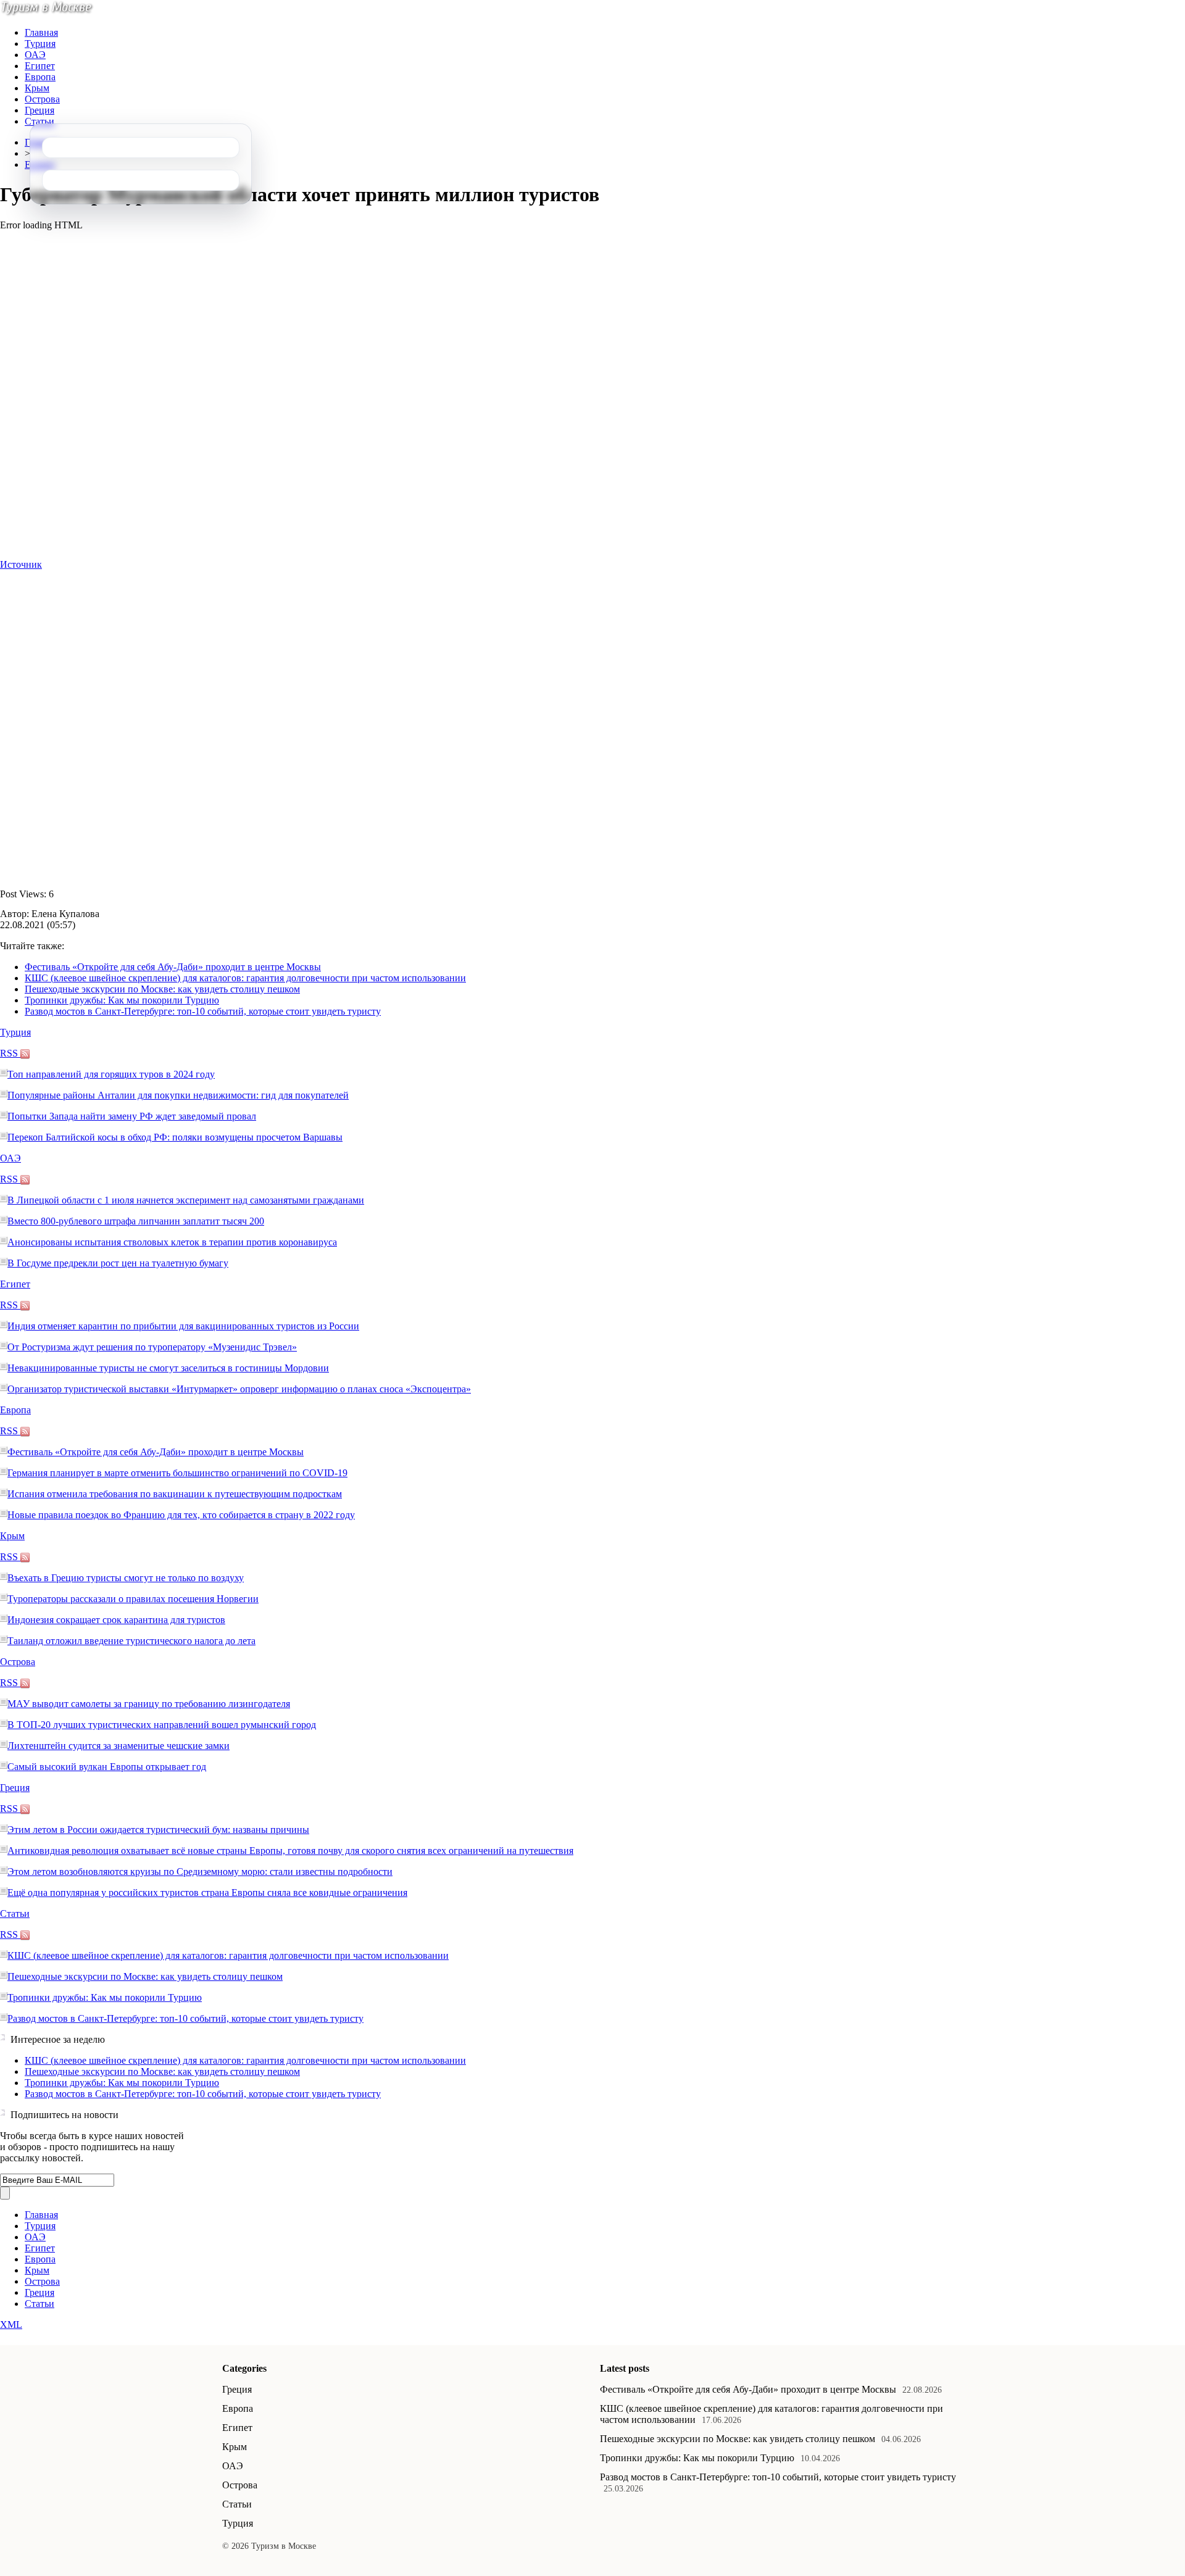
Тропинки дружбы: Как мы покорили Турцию (122, 1000)
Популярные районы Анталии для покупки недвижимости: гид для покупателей (178, 1095)
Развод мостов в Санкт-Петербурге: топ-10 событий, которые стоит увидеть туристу (203, 1011)
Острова (42, 99)
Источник (21, 564)
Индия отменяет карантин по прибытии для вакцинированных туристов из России (183, 1326)
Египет (40, 66)
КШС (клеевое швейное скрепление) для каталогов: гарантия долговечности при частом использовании (245, 978)
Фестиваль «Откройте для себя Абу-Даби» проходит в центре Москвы (173, 967)
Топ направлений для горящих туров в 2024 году (111, 1074)
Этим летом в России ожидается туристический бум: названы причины (158, 1830)
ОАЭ (35, 55)
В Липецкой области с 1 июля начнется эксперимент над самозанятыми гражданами (186, 1200)
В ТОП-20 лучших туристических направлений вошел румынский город (162, 1725)
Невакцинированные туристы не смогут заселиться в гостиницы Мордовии (168, 1368)
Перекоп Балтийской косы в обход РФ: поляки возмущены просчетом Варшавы (175, 1137)
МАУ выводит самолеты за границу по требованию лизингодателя (149, 1704)
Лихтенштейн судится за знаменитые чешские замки (118, 1746)
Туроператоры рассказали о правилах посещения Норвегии (133, 1599)
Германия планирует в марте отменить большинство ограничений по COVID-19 (177, 1473)
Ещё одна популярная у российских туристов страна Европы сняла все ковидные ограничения (207, 1893)
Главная (41, 32)
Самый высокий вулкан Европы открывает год (107, 1767)
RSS (10, 1053)
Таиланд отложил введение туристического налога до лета (131, 1641)
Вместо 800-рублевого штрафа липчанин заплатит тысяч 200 (136, 1221)
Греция (39, 110)
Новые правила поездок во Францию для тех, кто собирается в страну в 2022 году (181, 1515)
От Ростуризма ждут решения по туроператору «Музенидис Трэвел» (152, 1347)
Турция (40, 44)
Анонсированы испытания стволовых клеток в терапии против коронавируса (172, 1242)
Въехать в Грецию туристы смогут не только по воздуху (126, 1578)
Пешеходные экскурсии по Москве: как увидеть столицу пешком (162, 989)
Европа (40, 77)
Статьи (39, 121)
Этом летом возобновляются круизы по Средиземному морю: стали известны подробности (200, 1872)
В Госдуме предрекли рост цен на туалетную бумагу (118, 1263)
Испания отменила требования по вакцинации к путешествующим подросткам (175, 1494)
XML (11, 2325)
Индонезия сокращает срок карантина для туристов (116, 1620)
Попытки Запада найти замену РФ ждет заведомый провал (132, 1116)
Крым (37, 88)
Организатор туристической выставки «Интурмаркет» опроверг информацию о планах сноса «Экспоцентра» (239, 1389)
